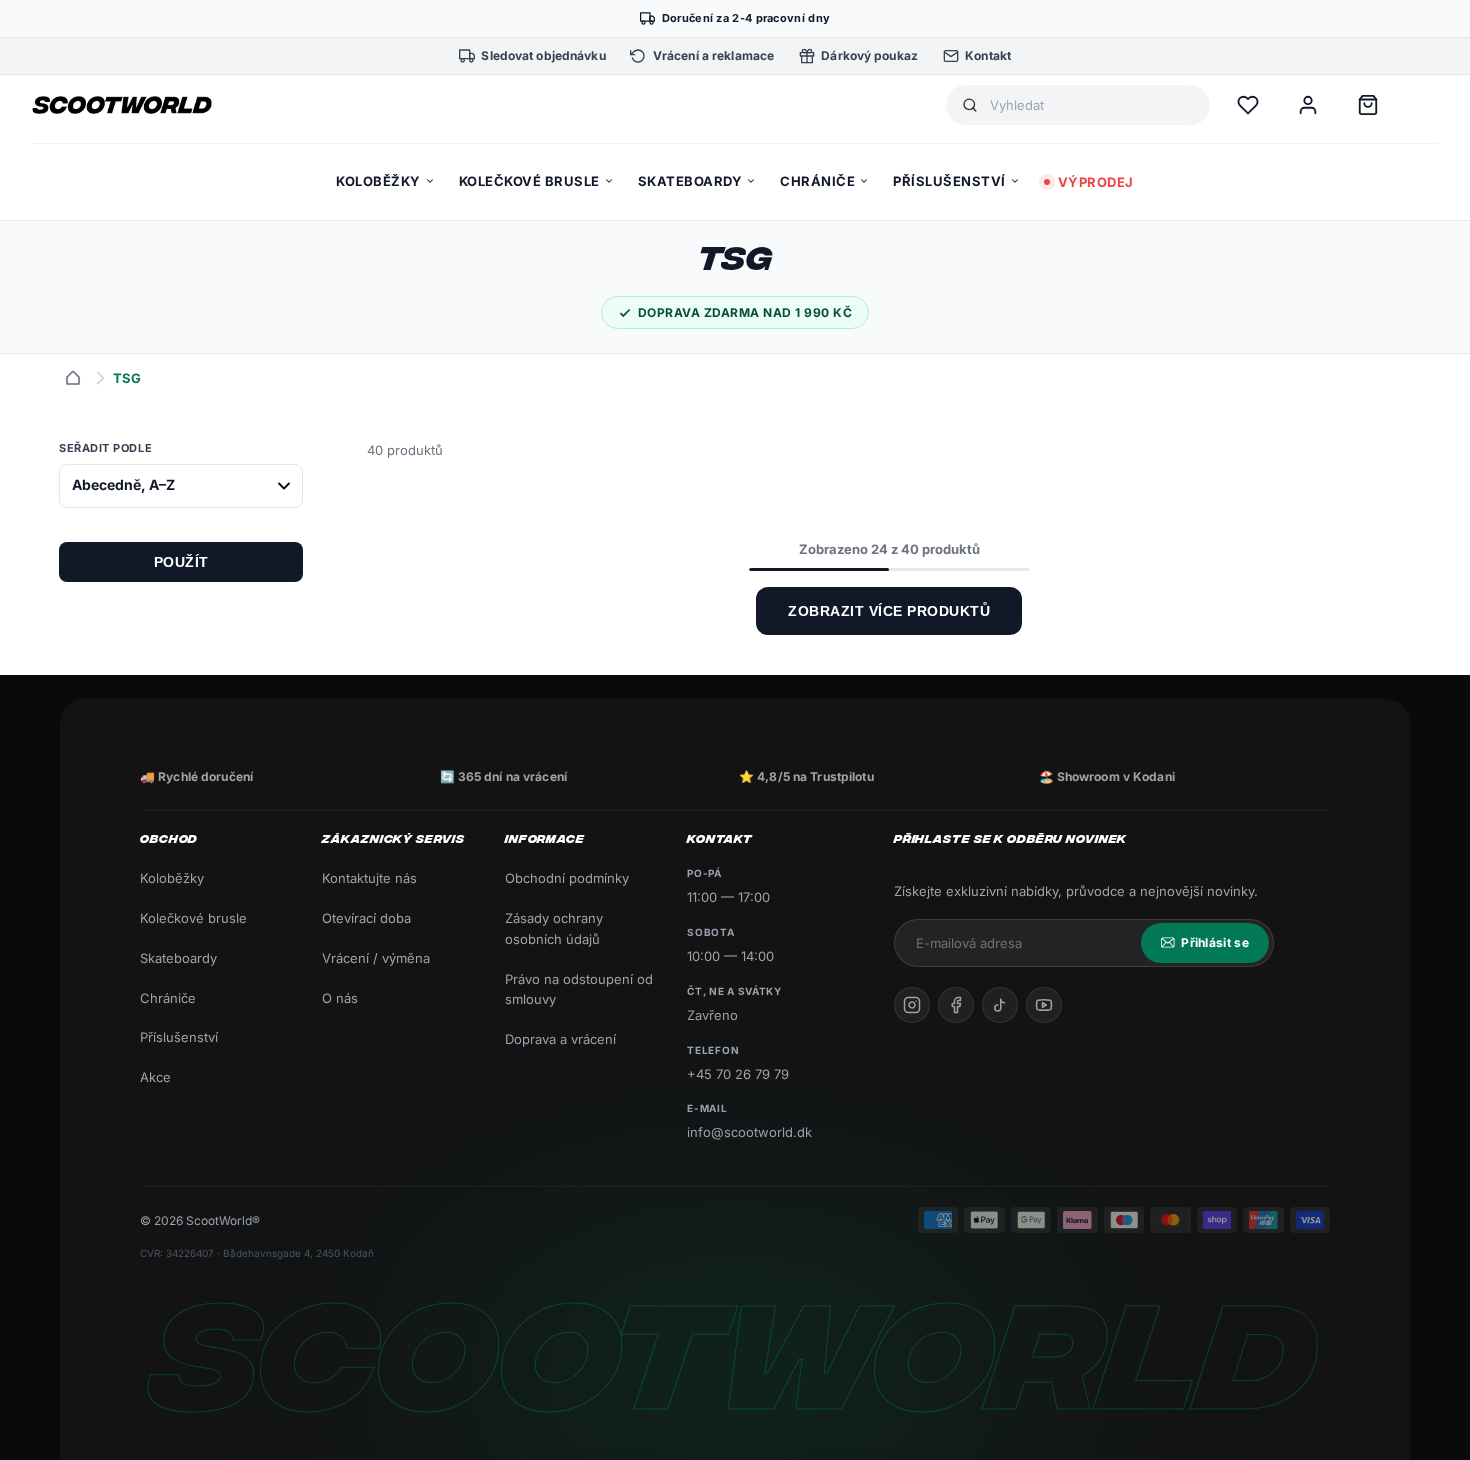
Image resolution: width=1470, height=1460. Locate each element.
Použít (181, 562)
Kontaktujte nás (369, 878)
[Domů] (73, 378)
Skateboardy (178, 958)
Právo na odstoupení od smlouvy (579, 989)
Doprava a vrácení (560, 1039)
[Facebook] (956, 1005)
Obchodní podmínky (567, 878)
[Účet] (1308, 105)
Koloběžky (172, 878)
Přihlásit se (1215, 942)
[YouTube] (1044, 1005)
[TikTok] (1000, 1005)
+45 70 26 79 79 (738, 1074)
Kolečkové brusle (193, 918)
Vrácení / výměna (376, 958)
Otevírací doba (366, 918)
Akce (155, 1077)
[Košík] (1368, 105)
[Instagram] (912, 1005)
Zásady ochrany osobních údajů (554, 928)
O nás (340, 998)
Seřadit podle (105, 448)
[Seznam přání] (1248, 105)
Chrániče (168, 998)
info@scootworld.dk (749, 1132)
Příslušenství (179, 1037)
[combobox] (1092, 105)
